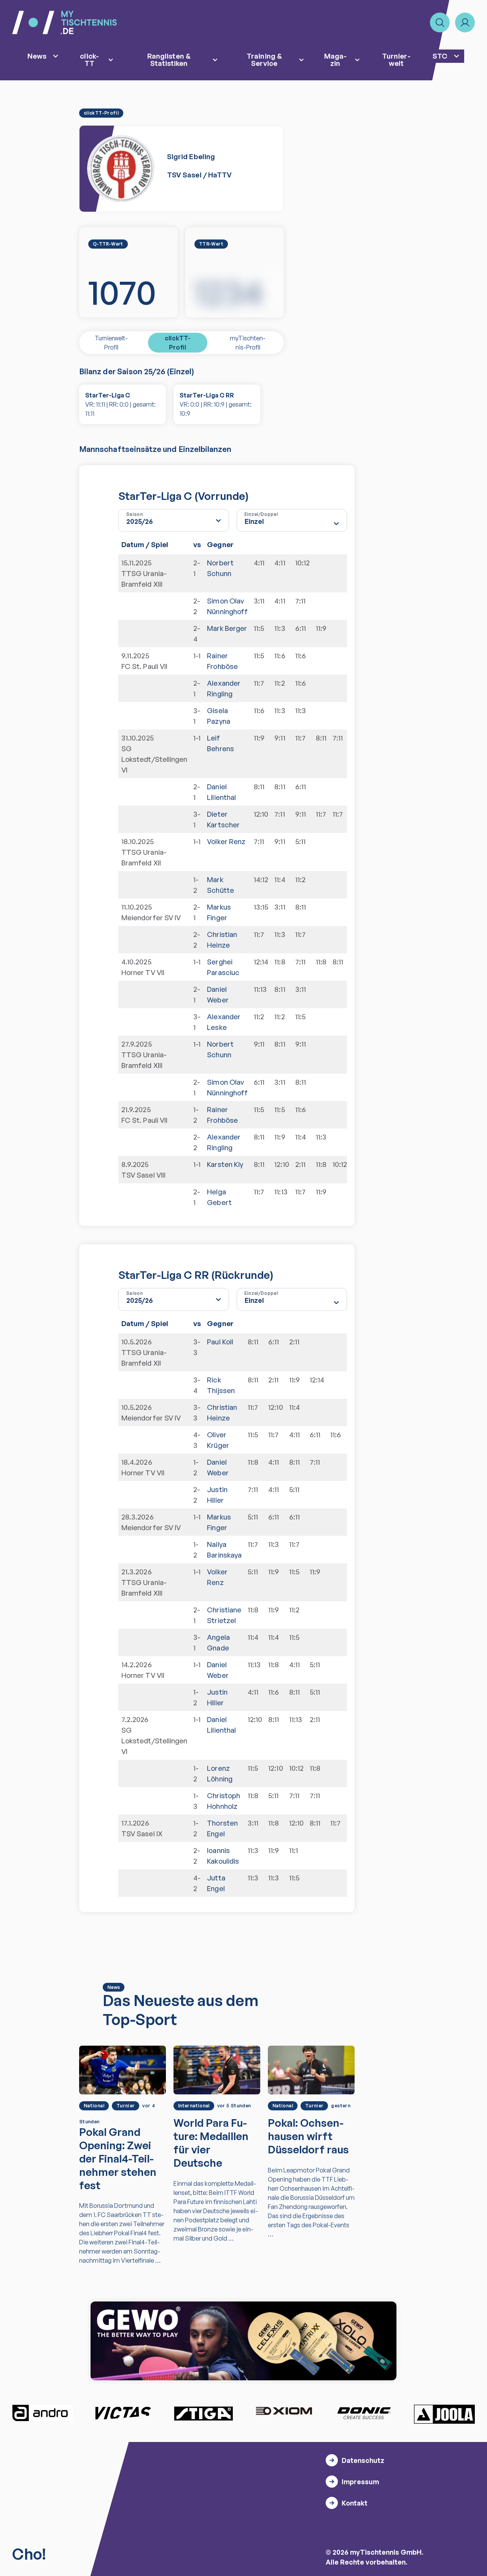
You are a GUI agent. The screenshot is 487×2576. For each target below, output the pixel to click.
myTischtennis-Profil (248, 343)
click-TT (89, 59)
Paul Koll (220, 1341)
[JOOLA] (444, 2414)
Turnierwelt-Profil (111, 343)
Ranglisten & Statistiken (169, 59)
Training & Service (264, 59)
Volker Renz (226, 841)
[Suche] (440, 22)
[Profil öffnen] (465, 22)
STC (440, 56)
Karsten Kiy (225, 1164)
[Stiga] (203, 2413)
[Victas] (123, 2413)
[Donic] (364, 2413)
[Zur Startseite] (64, 22)
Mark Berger (227, 628)
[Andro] (43, 2413)
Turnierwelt (396, 59)
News (37, 56)
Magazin (335, 59)
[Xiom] (284, 2412)
